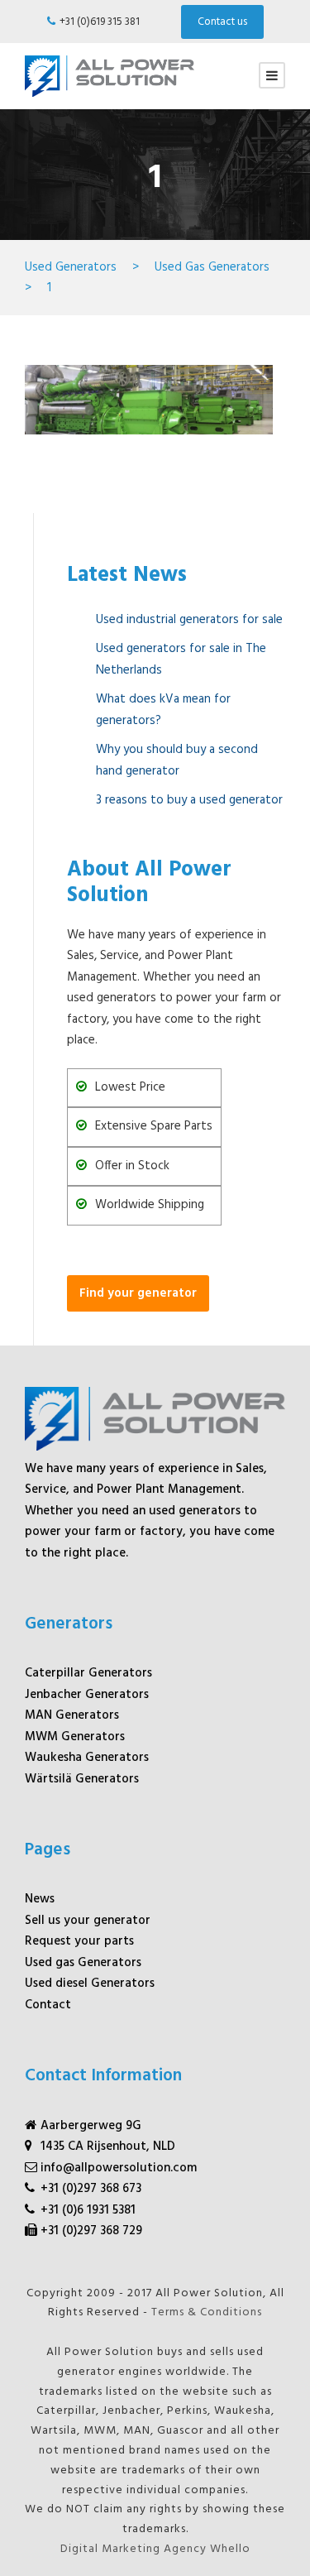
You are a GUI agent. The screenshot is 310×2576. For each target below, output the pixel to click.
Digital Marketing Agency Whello (155, 2549)
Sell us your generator (88, 1921)
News (40, 1899)
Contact (48, 2005)
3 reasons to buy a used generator (189, 800)
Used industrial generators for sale (189, 620)
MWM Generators (75, 1737)
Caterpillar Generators (88, 1673)
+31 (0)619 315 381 (100, 22)
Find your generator (138, 1293)
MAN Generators (72, 1715)
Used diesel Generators (90, 1984)
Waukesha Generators (87, 1758)
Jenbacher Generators (87, 1695)
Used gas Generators (83, 1963)
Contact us (222, 22)
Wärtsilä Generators (82, 1779)
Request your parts (79, 1941)
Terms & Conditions (207, 2312)
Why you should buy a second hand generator (177, 760)
